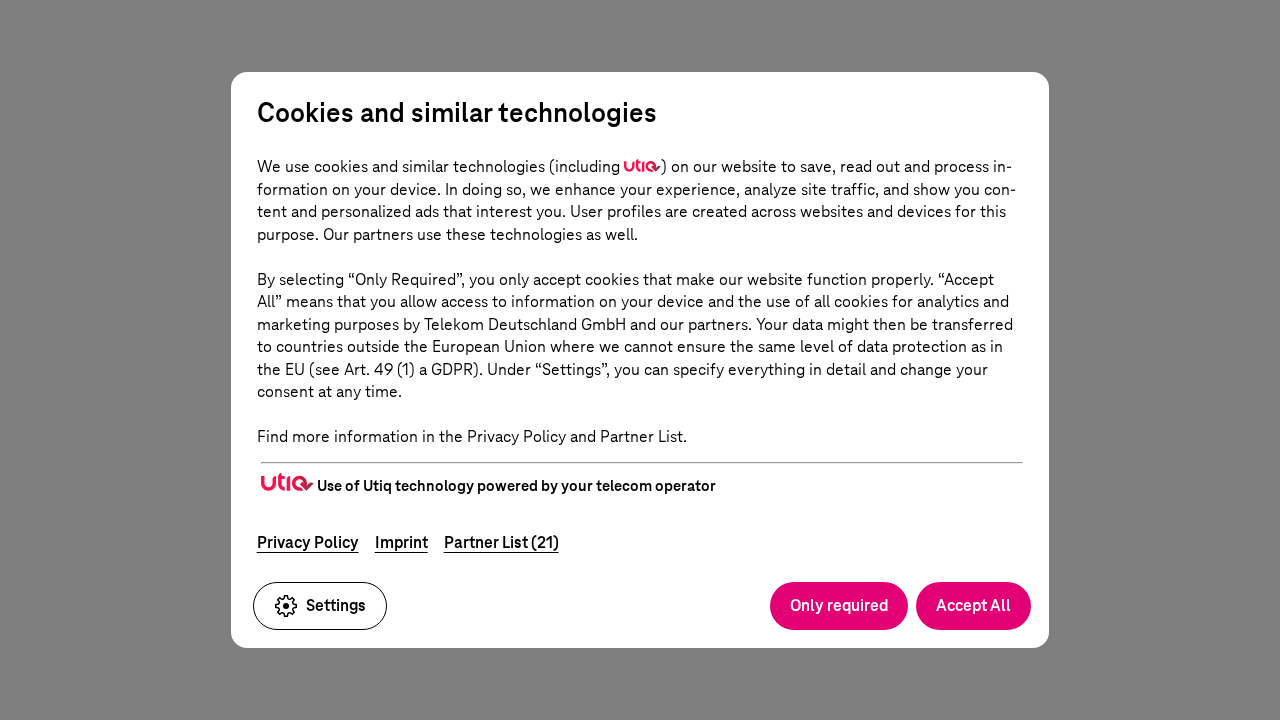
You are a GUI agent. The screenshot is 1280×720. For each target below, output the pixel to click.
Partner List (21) (501, 542)
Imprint (401, 542)
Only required (839, 605)
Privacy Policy (308, 542)
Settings (336, 605)
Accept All (973, 605)
